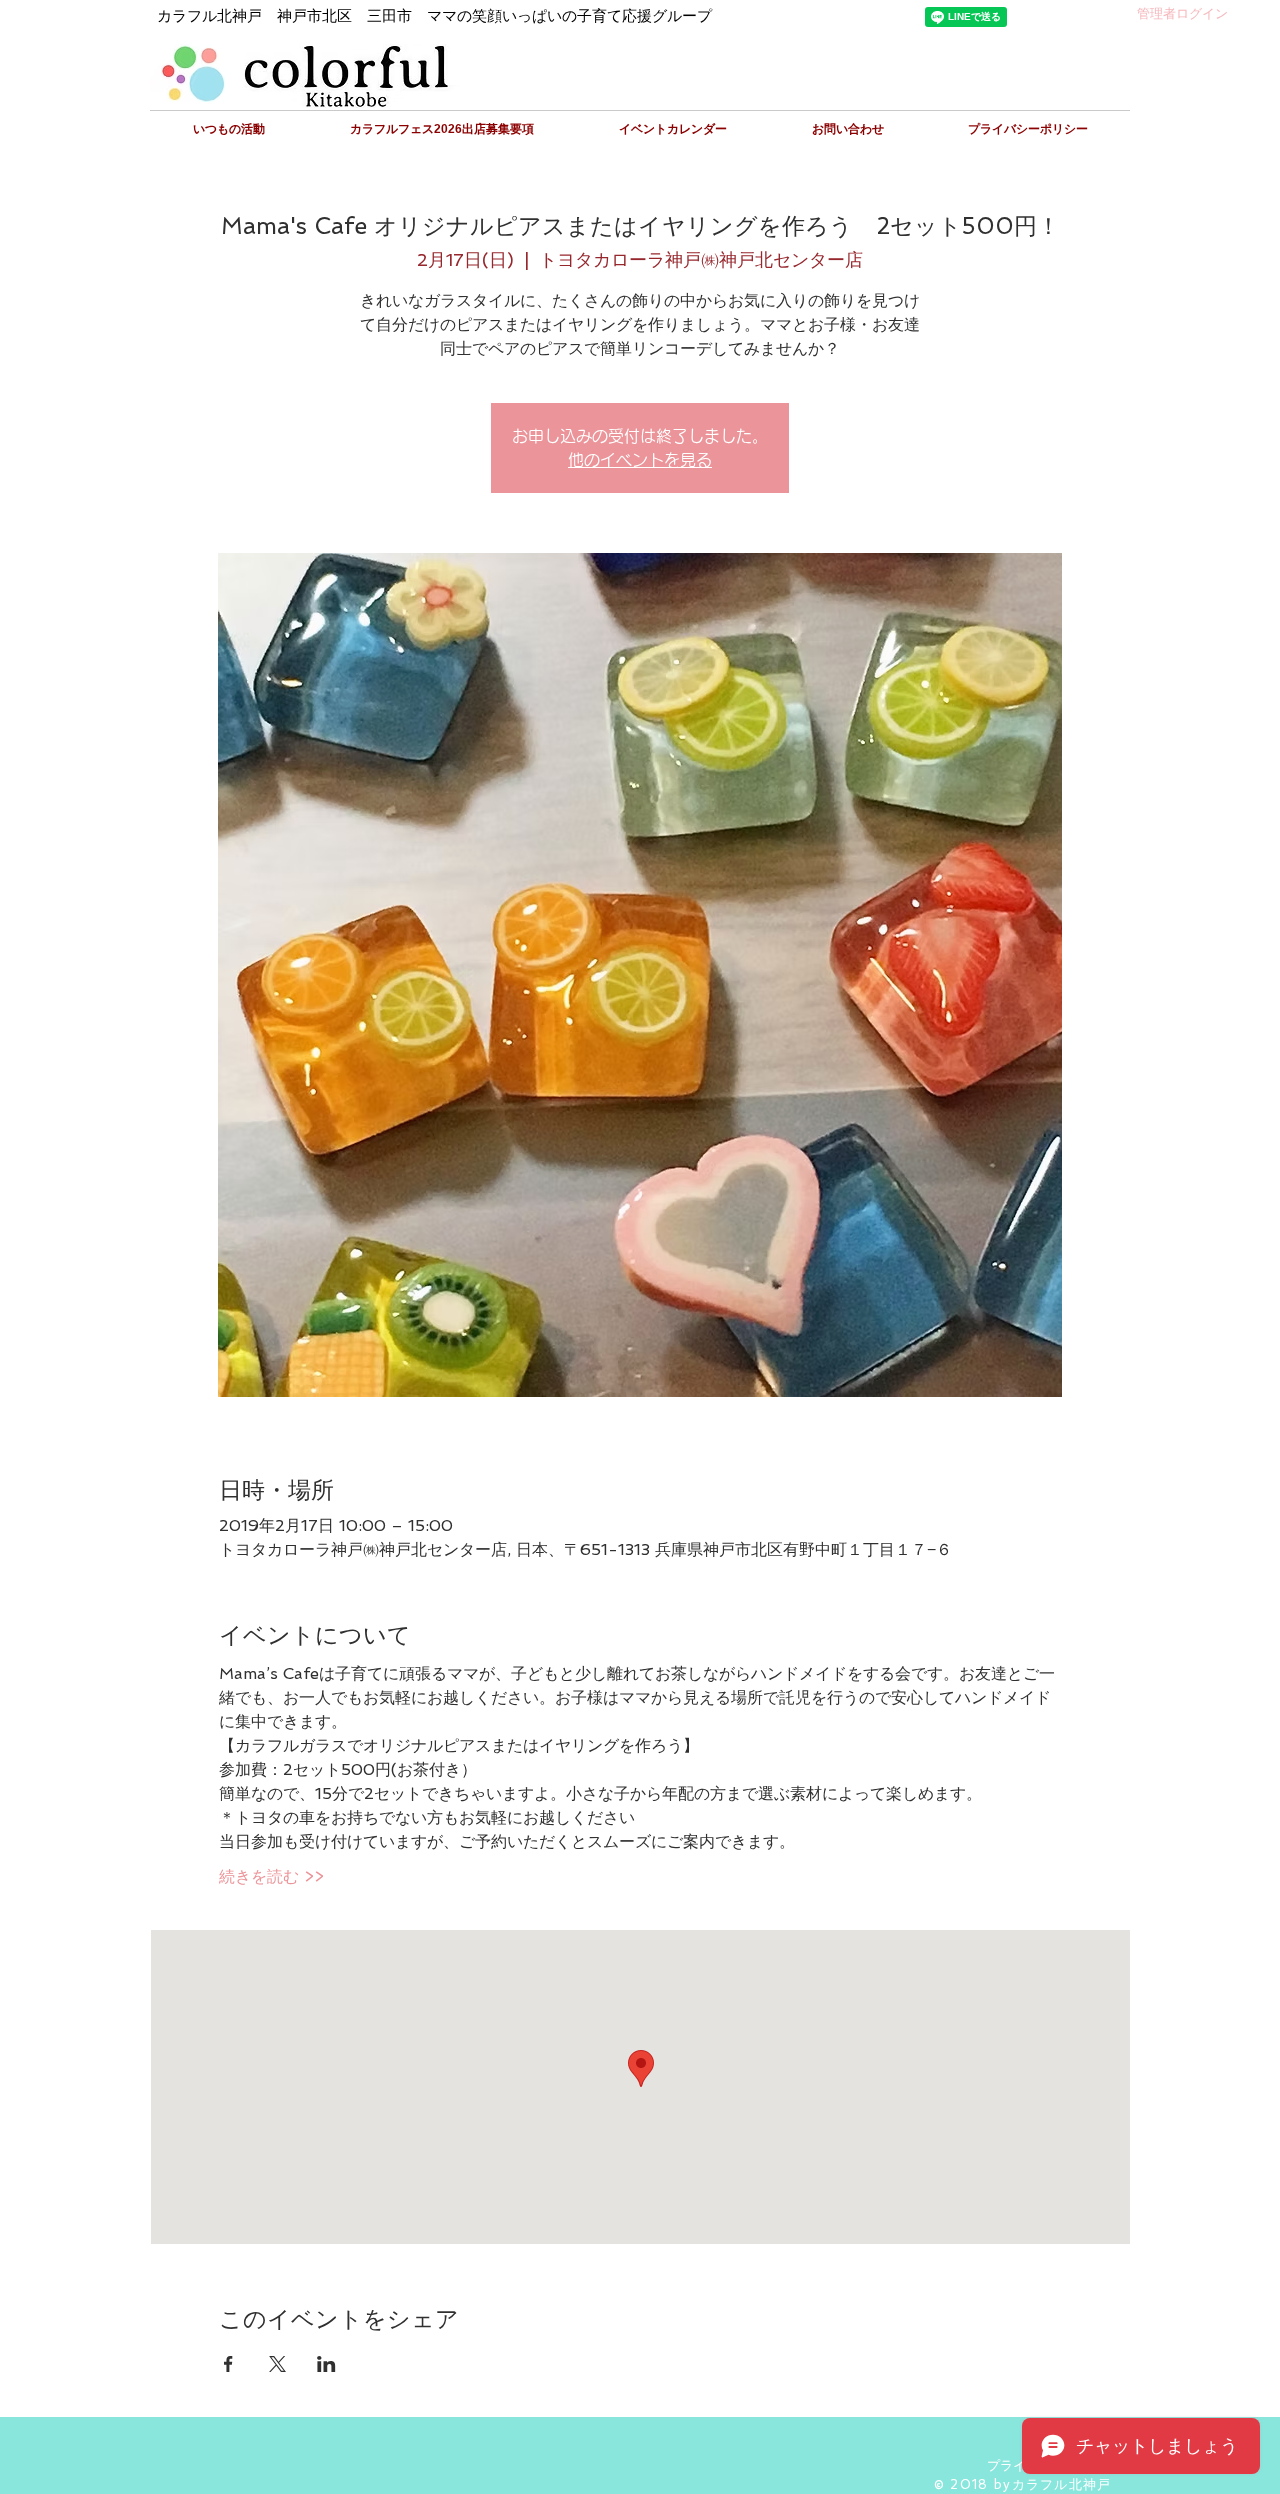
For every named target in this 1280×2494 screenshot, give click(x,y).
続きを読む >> (271, 1876)
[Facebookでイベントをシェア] (228, 2364)
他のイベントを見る (640, 460)
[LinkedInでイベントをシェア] (326, 2364)
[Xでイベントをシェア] (277, 2364)
